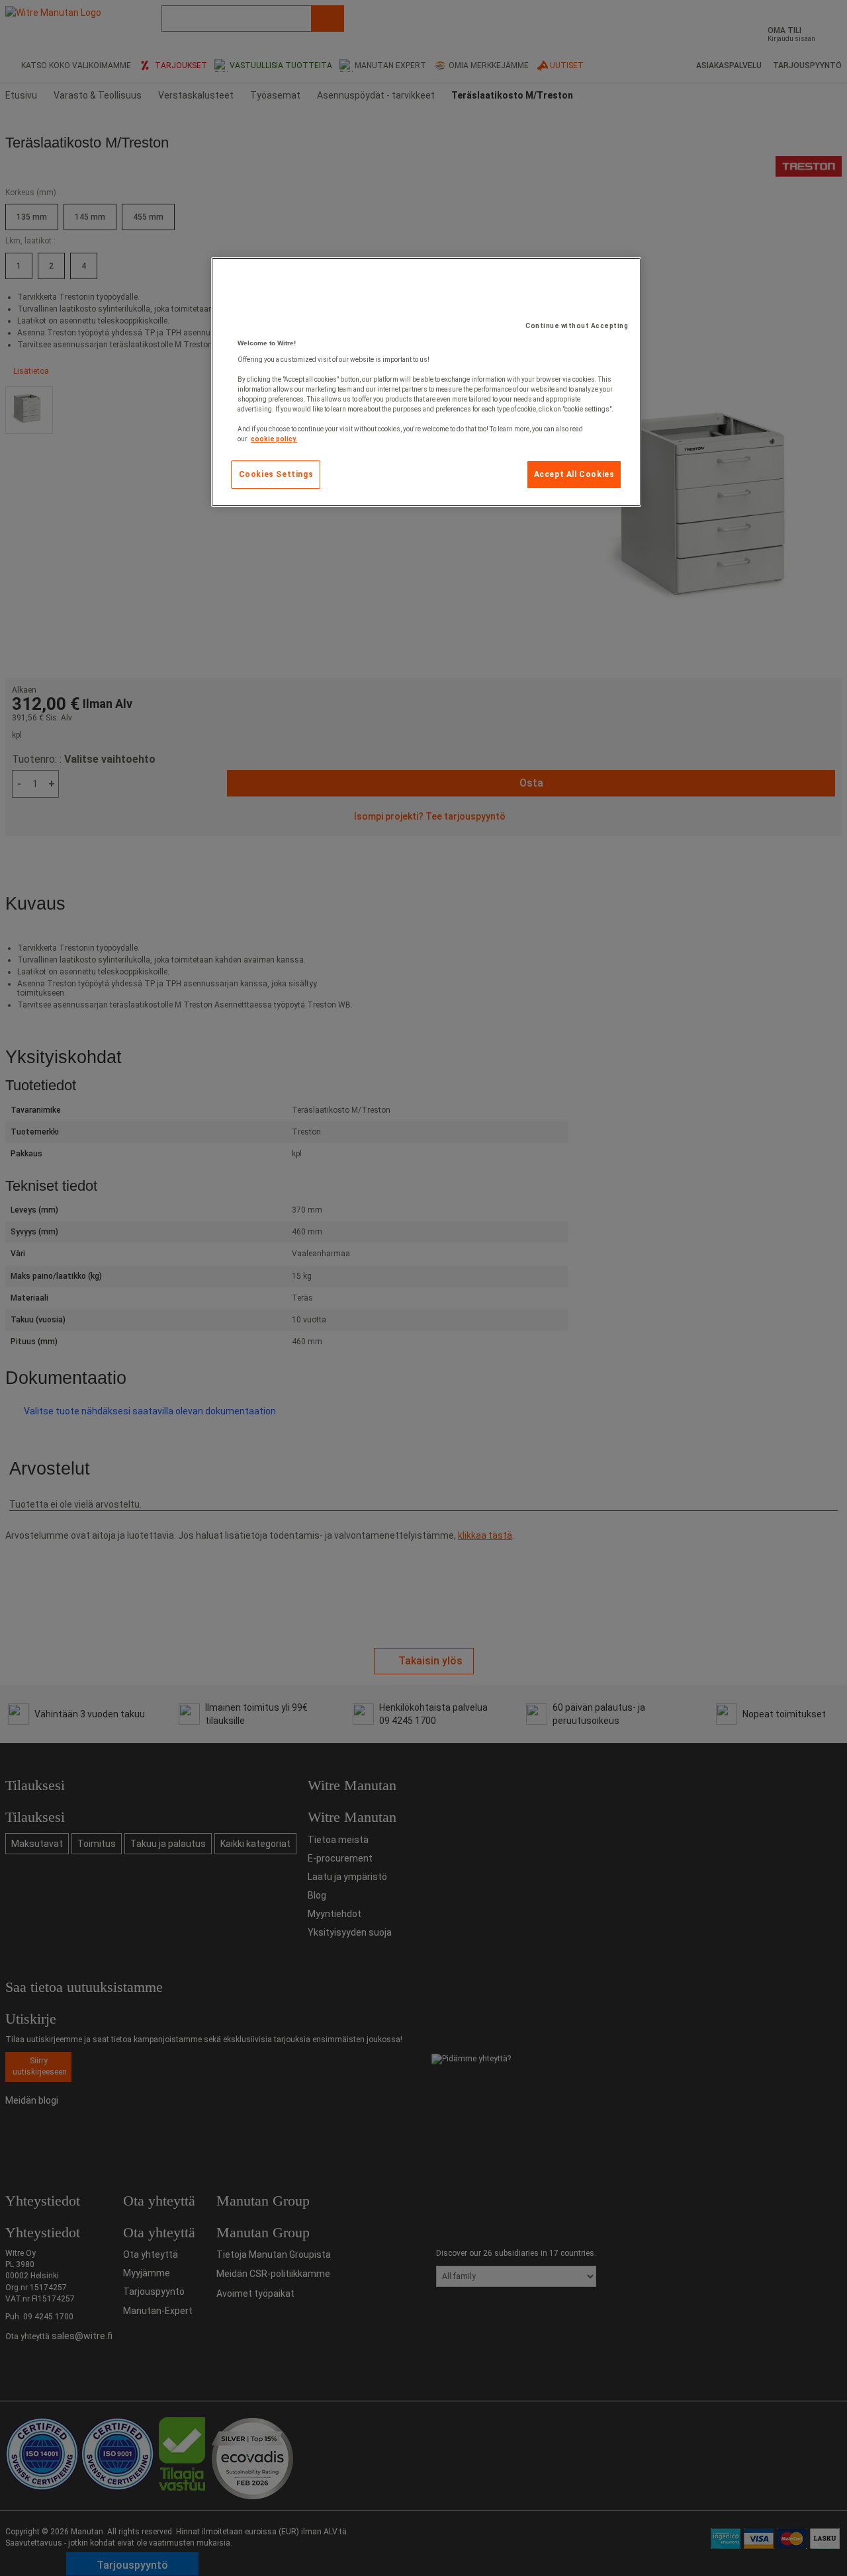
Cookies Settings (276, 474)
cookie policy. (274, 439)
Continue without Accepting (577, 326)
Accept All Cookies (574, 474)
